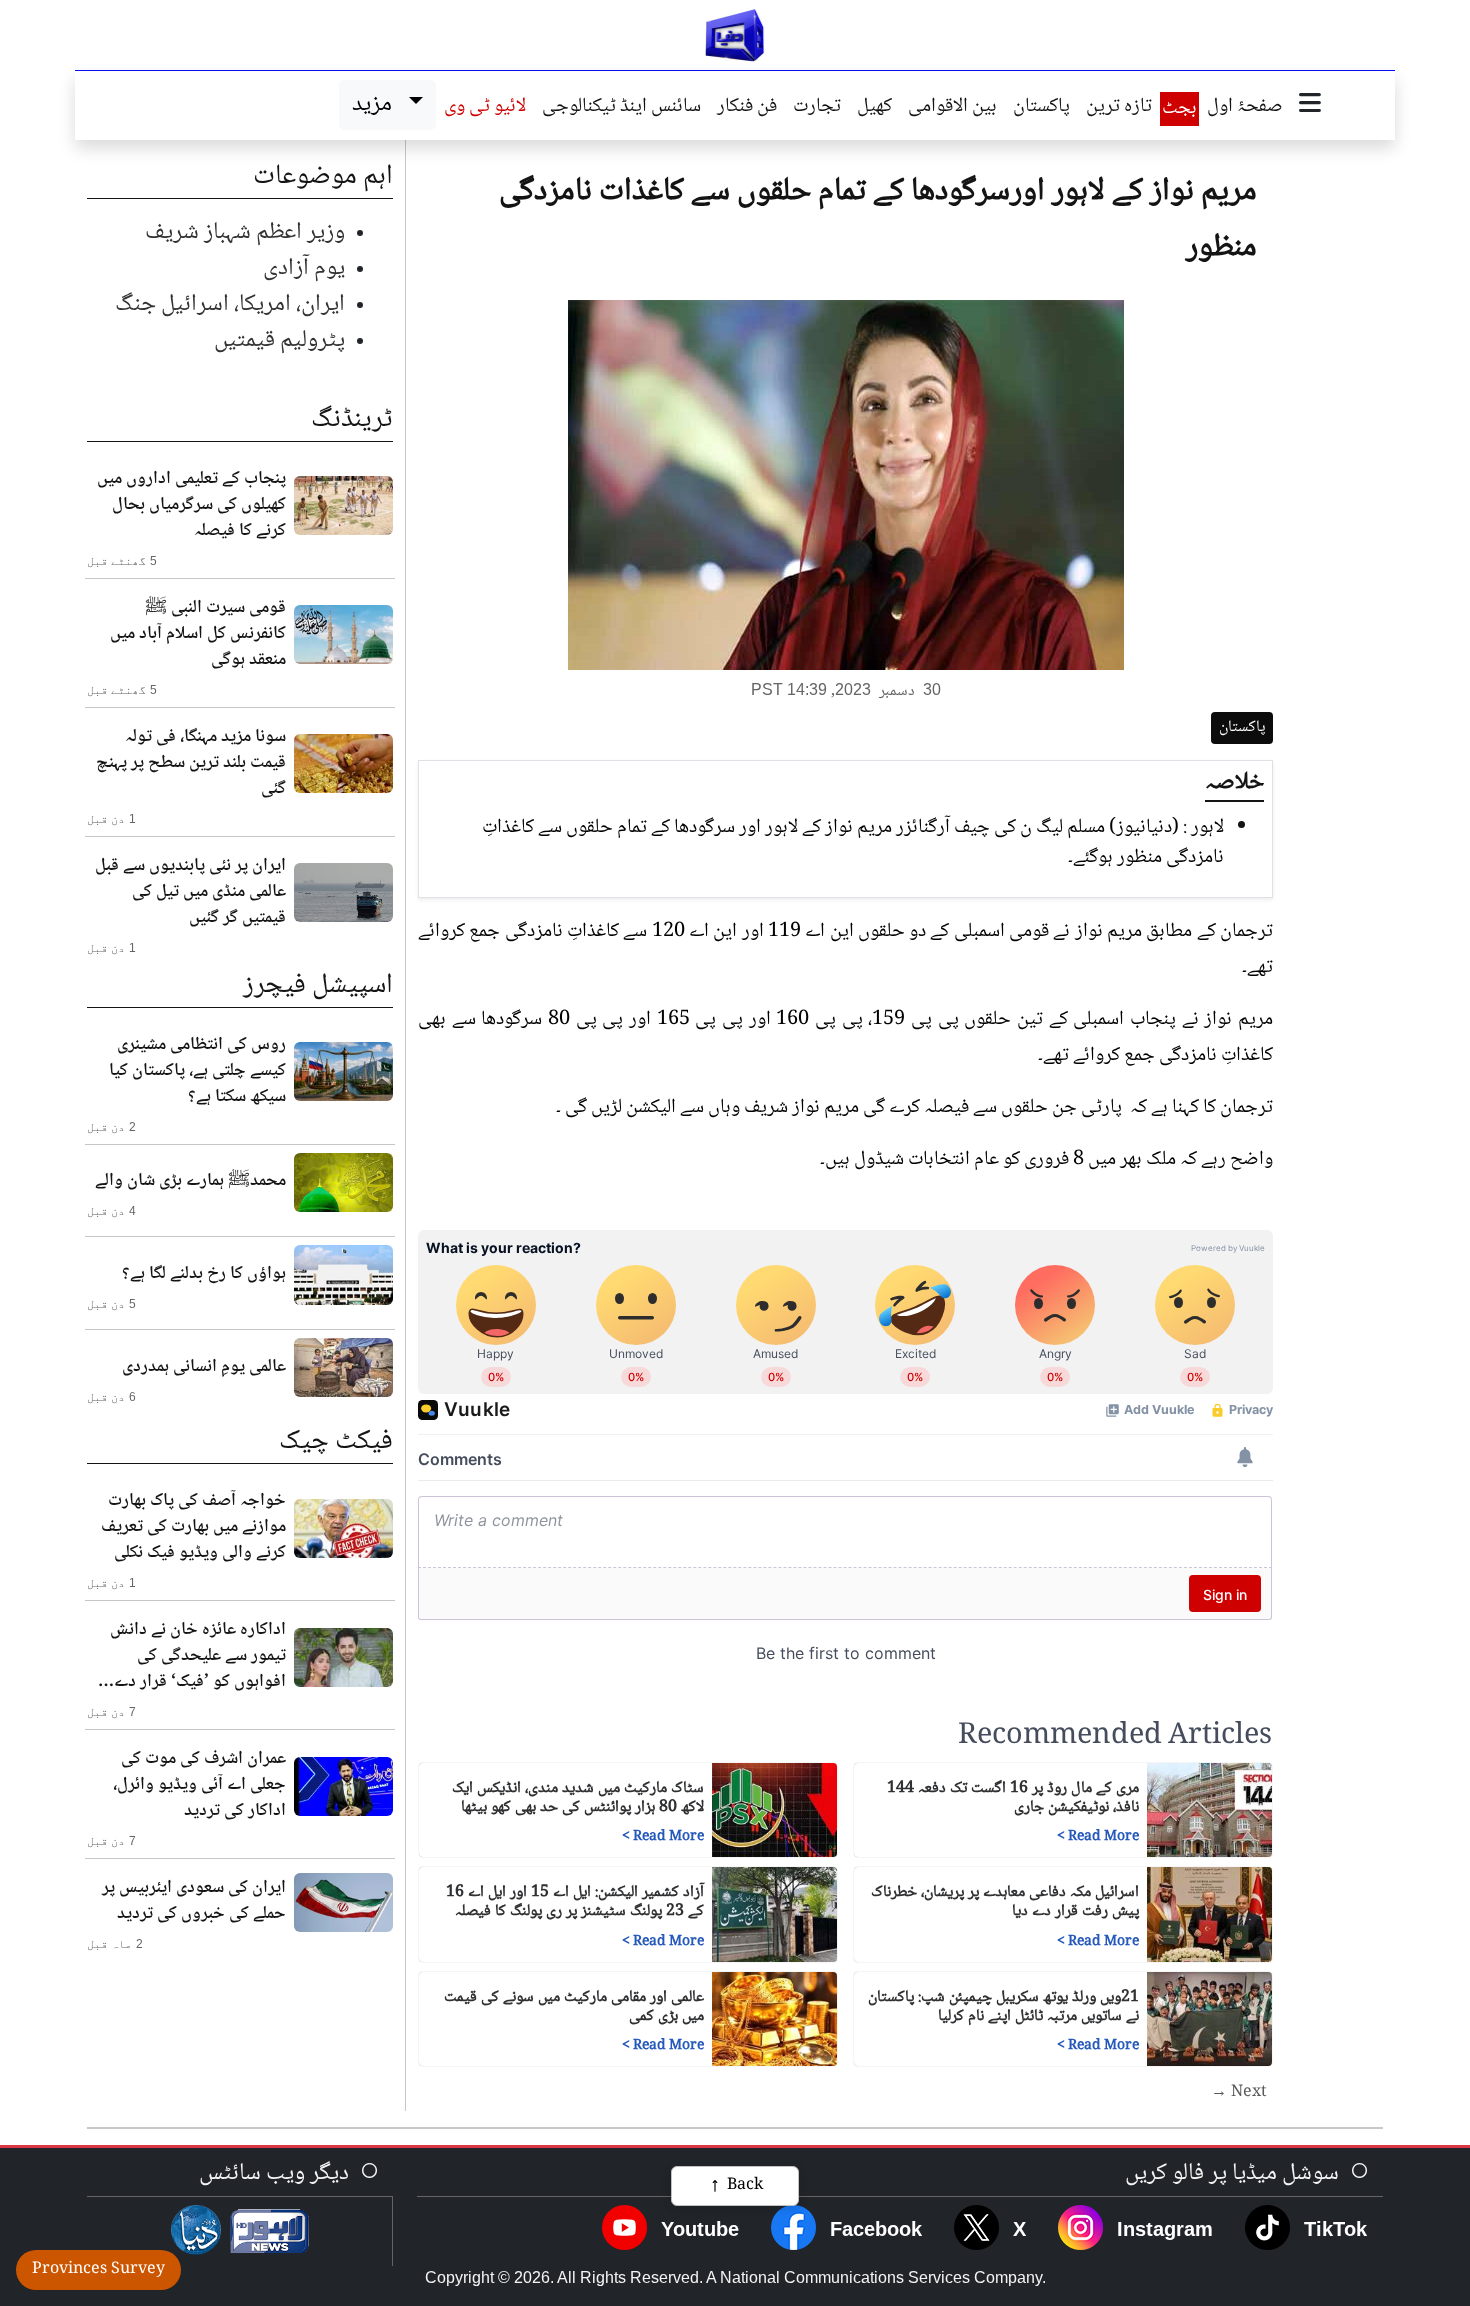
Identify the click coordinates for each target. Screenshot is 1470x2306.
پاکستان (1041, 108)
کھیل (874, 108)
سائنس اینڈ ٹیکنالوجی (621, 108)
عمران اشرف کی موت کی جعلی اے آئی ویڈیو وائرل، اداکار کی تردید (199, 1785)
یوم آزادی (304, 268)
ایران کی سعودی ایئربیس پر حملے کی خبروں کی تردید (194, 1901)
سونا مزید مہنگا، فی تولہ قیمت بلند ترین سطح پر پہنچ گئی (191, 763)
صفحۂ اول (1245, 108)
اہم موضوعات (323, 177)
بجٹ (1179, 109)
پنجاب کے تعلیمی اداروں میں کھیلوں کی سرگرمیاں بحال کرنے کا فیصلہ (191, 505)
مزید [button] (376, 104)
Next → (1239, 2093)
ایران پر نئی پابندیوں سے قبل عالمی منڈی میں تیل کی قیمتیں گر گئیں (190, 892)
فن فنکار (747, 108)
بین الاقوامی (952, 108)
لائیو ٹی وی (485, 108)
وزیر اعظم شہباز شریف (245, 232)
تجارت (817, 108)
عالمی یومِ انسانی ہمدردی (204, 1367)
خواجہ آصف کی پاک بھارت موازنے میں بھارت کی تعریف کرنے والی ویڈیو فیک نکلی (193, 1527)
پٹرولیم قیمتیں (279, 340)
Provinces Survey (98, 2269)
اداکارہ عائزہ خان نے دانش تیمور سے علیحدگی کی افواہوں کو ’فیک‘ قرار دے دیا (198, 1656)
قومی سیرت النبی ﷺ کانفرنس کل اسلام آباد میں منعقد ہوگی (198, 634)
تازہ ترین (1119, 108)
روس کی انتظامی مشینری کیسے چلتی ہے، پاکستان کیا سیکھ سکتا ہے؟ (197, 1071)
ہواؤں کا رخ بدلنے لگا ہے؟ (204, 1274)
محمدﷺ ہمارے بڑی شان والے (190, 1181)
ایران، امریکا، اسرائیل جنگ (230, 304)
